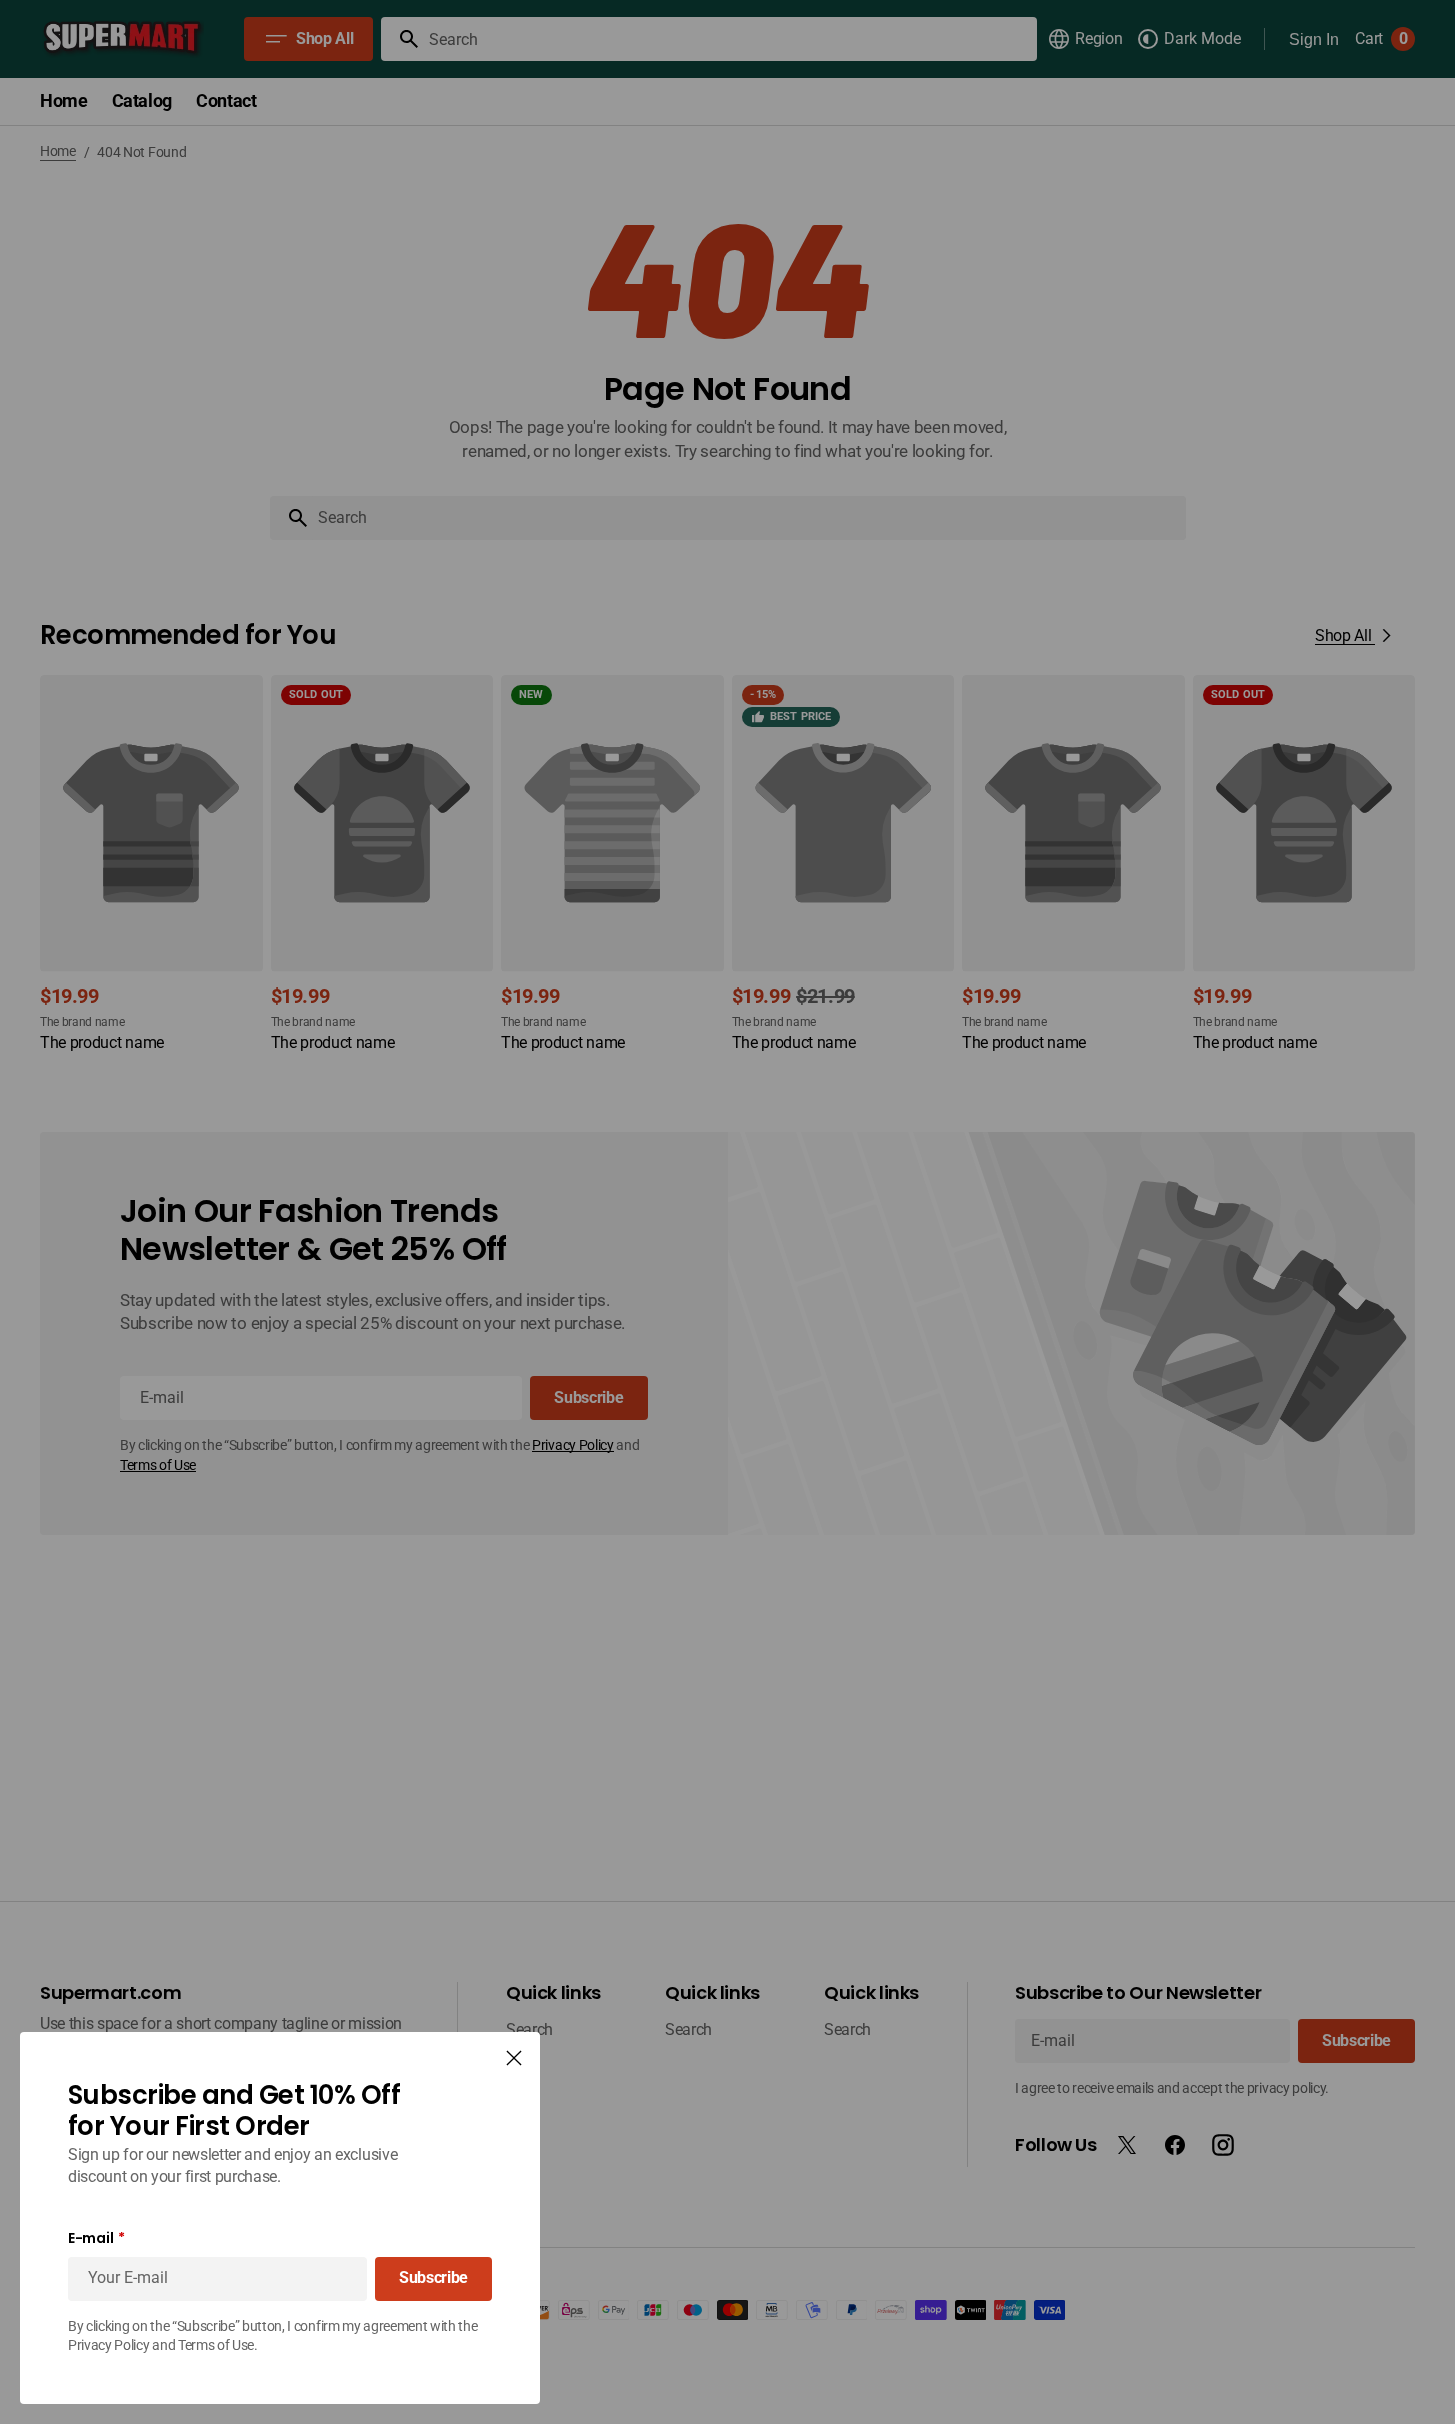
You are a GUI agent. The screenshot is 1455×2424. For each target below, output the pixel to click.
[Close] (514, 2058)
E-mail (90, 2238)
